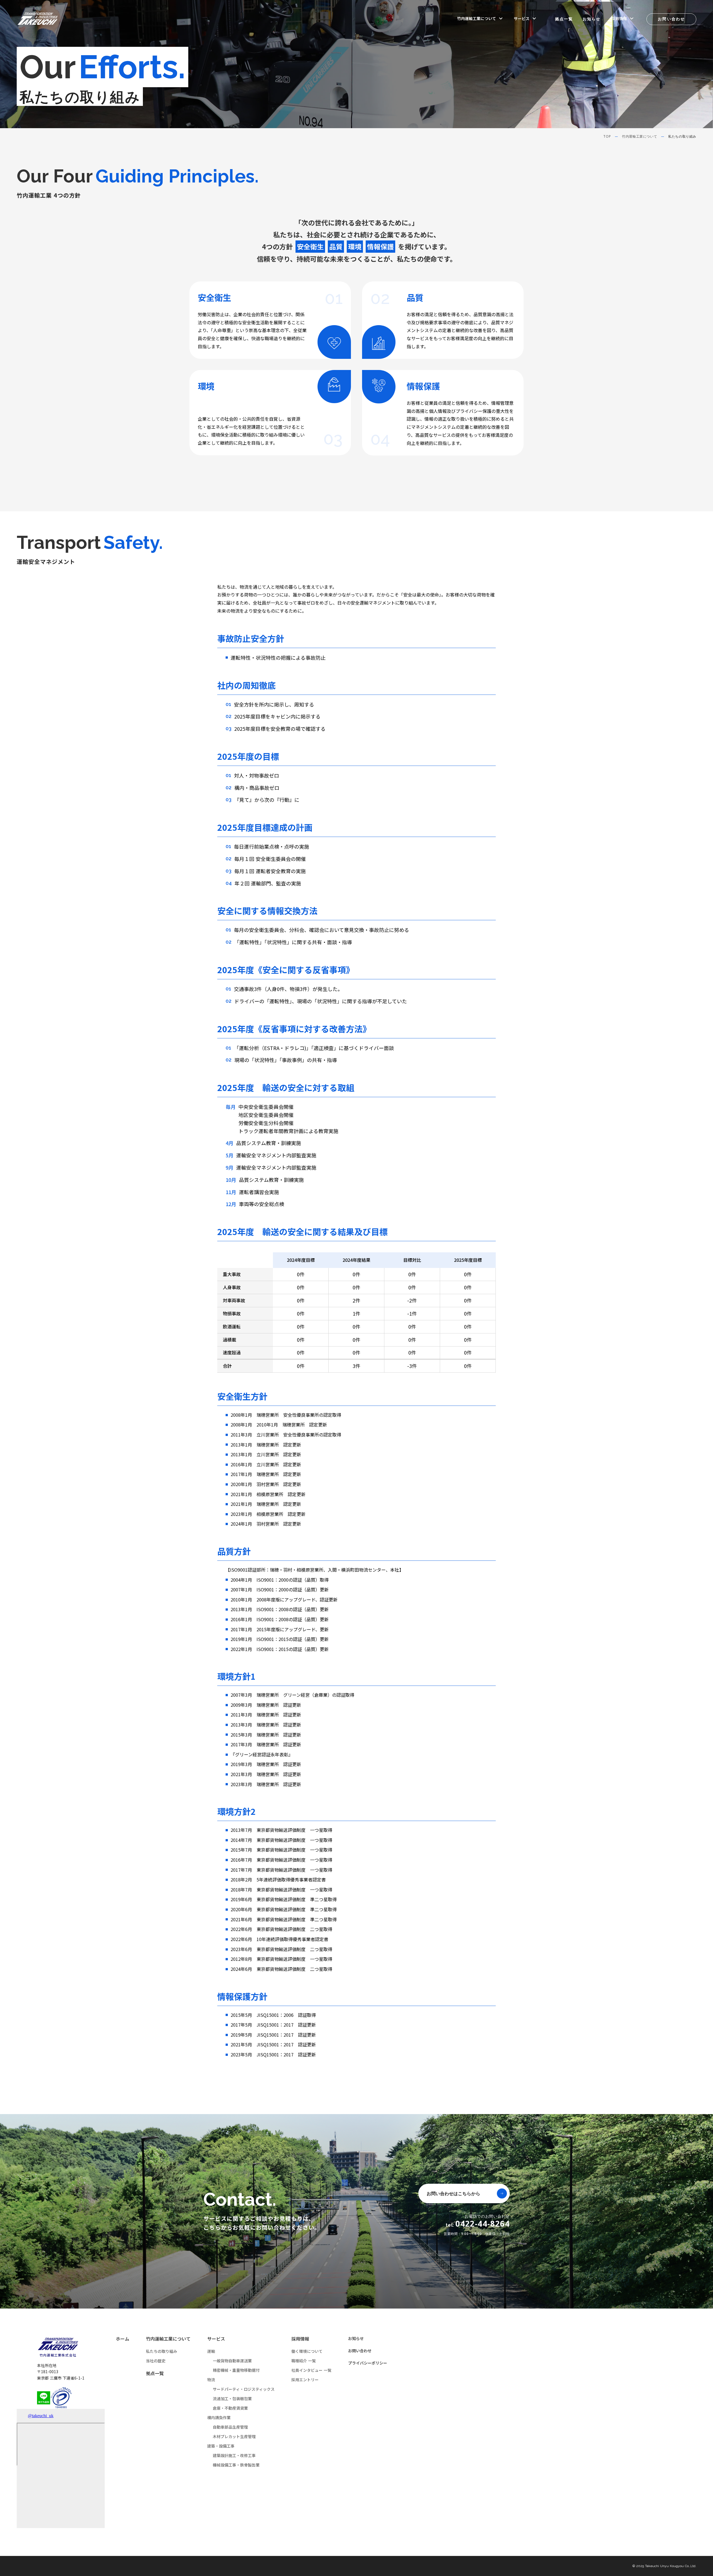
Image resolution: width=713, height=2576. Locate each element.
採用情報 (300, 2339)
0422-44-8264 (483, 2224)
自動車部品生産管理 (230, 2427)
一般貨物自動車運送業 (232, 2361)
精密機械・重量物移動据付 (236, 2370)
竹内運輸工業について (639, 137)
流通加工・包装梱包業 (232, 2399)
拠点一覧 (564, 19)
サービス (216, 2339)
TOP (607, 137)
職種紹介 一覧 (304, 2361)
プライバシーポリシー (368, 2363)
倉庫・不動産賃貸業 (230, 2408)
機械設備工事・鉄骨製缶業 (236, 2465)
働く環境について (307, 2351)
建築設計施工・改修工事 (234, 2455)
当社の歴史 (156, 2361)
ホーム (123, 2339)
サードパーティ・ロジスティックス (244, 2389)
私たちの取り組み (162, 2351)
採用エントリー (305, 2380)
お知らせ (592, 19)
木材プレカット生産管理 (234, 2436)
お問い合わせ (360, 2351)
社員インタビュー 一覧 (311, 2370)
